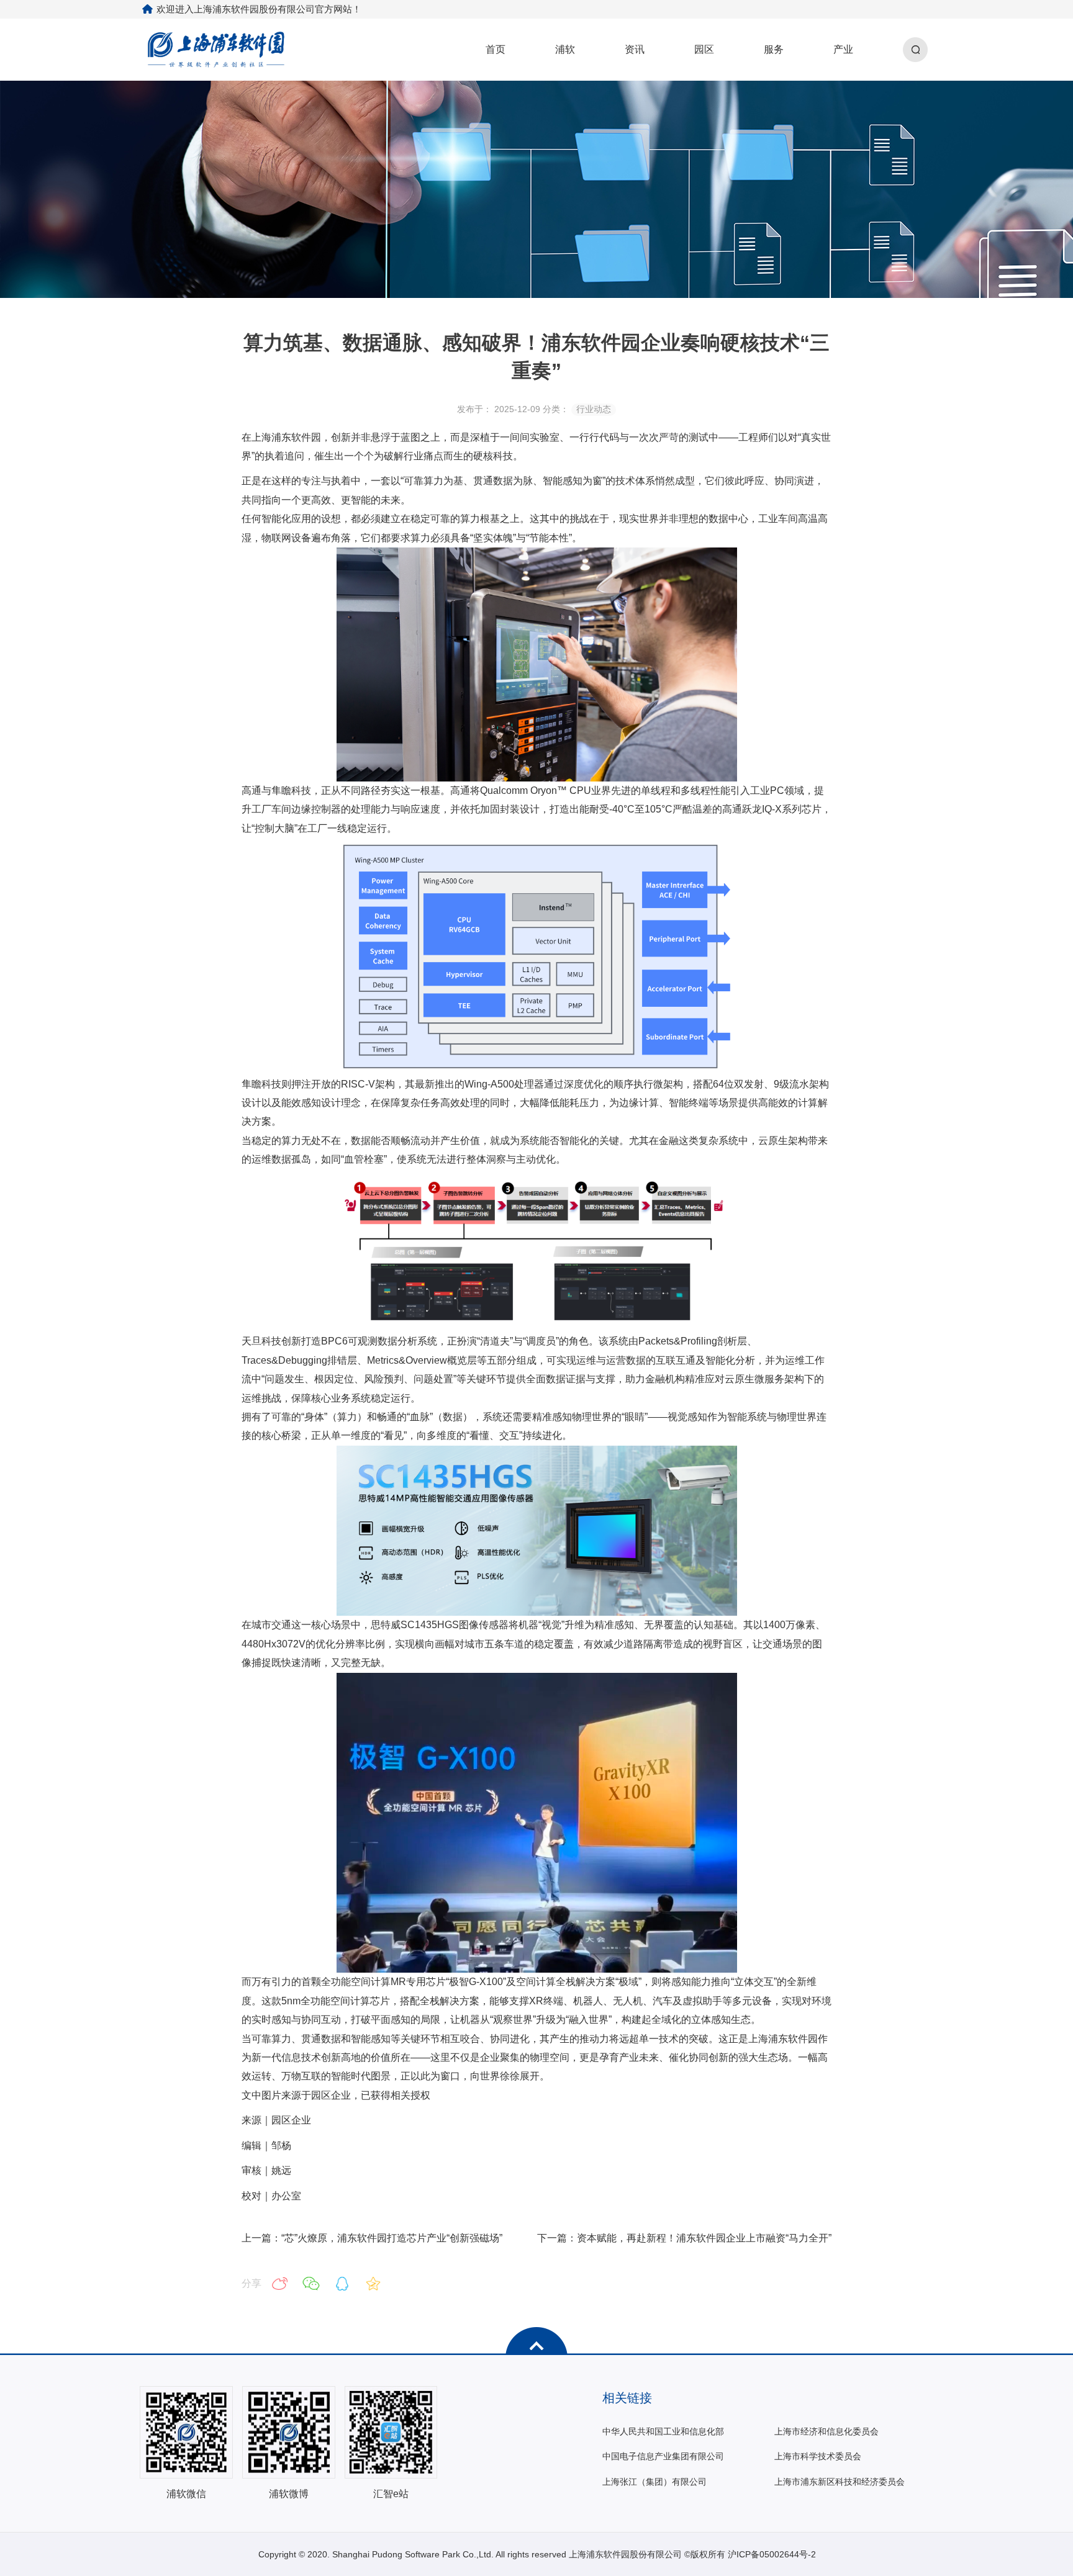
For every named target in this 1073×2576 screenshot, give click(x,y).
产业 (843, 49)
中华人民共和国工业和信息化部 (663, 2431)
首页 (496, 49)
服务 (774, 49)
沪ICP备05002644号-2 (772, 2554)
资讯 (635, 49)
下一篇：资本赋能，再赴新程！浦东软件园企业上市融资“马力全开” (684, 2238)
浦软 (565, 49)
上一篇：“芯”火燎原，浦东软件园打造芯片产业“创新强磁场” (372, 2238)
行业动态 (594, 409)
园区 (704, 49)
